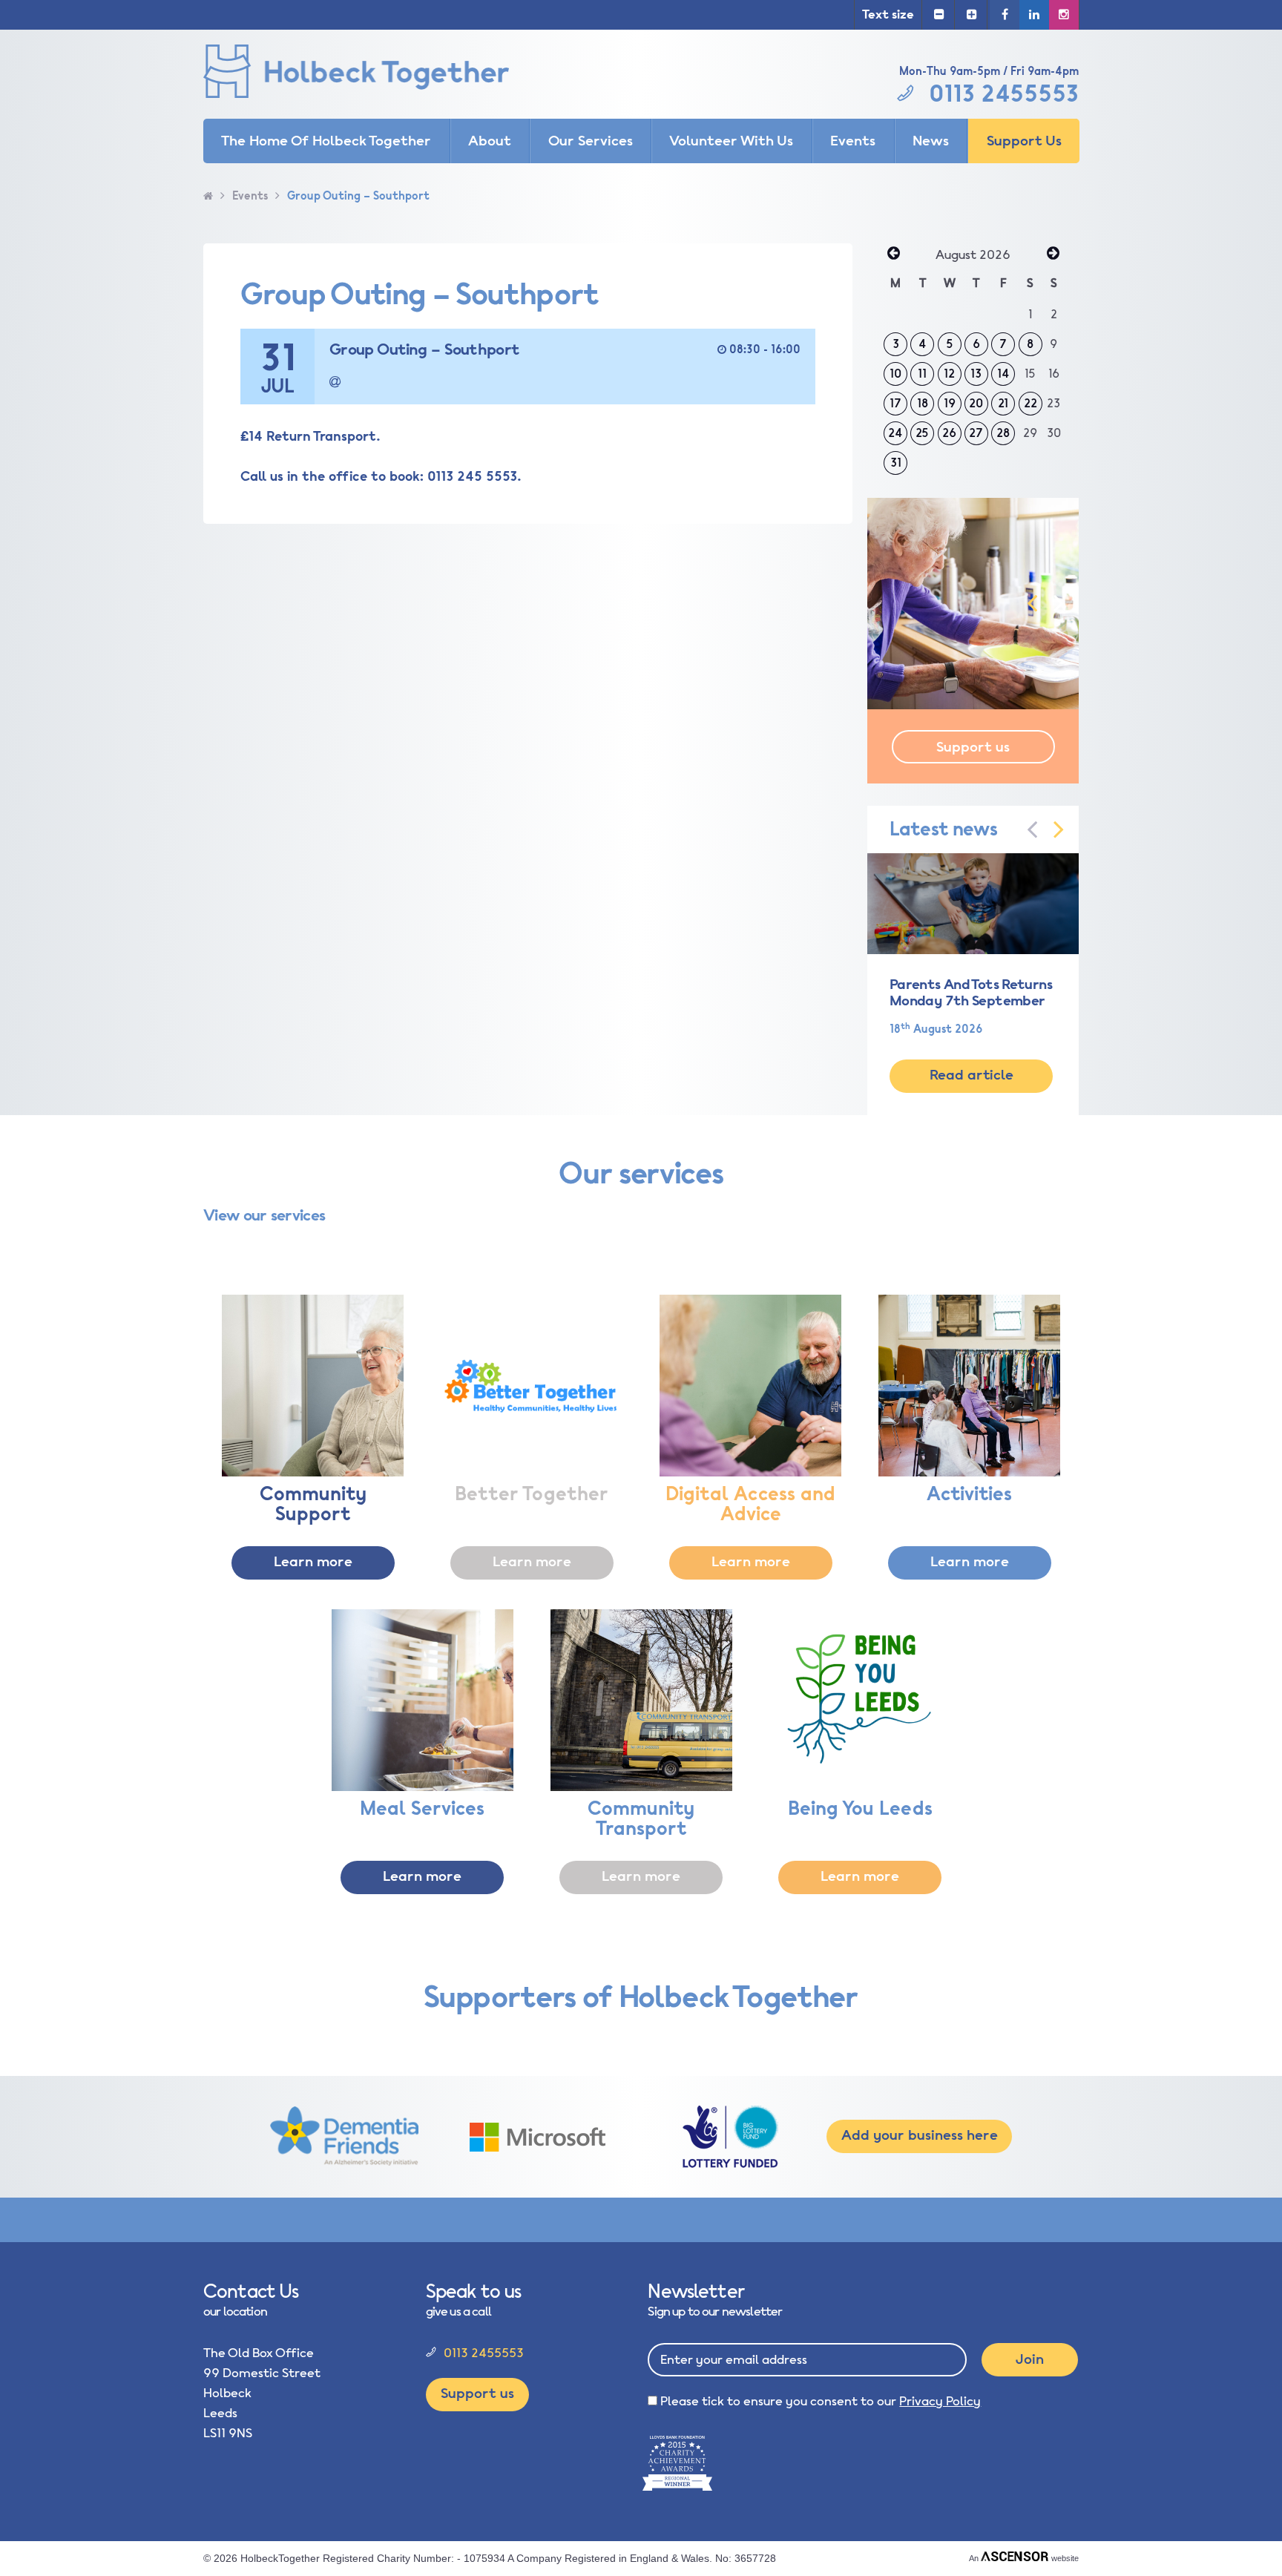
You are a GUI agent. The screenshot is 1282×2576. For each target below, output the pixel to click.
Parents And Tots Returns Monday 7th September (971, 993)
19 (950, 404)
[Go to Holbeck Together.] (208, 196)
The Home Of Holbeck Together (326, 141)
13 (976, 374)
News (931, 141)
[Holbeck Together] (378, 74)
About (490, 141)
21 (1003, 404)
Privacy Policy (940, 2401)
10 (895, 374)
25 (922, 433)
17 (895, 404)
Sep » (1053, 254)
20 (976, 404)
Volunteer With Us (731, 141)
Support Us (1024, 141)
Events (853, 141)
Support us (973, 747)
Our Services (591, 141)
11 (922, 374)
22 (1030, 404)
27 (976, 433)
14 (1003, 374)
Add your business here (920, 2135)
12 (949, 374)
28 (1003, 433)
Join (1030, 2359)
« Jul (893, 254)
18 (923, 404)
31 (896, 463)
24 (895, 433)
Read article (972, 1075)
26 (949, 433)
